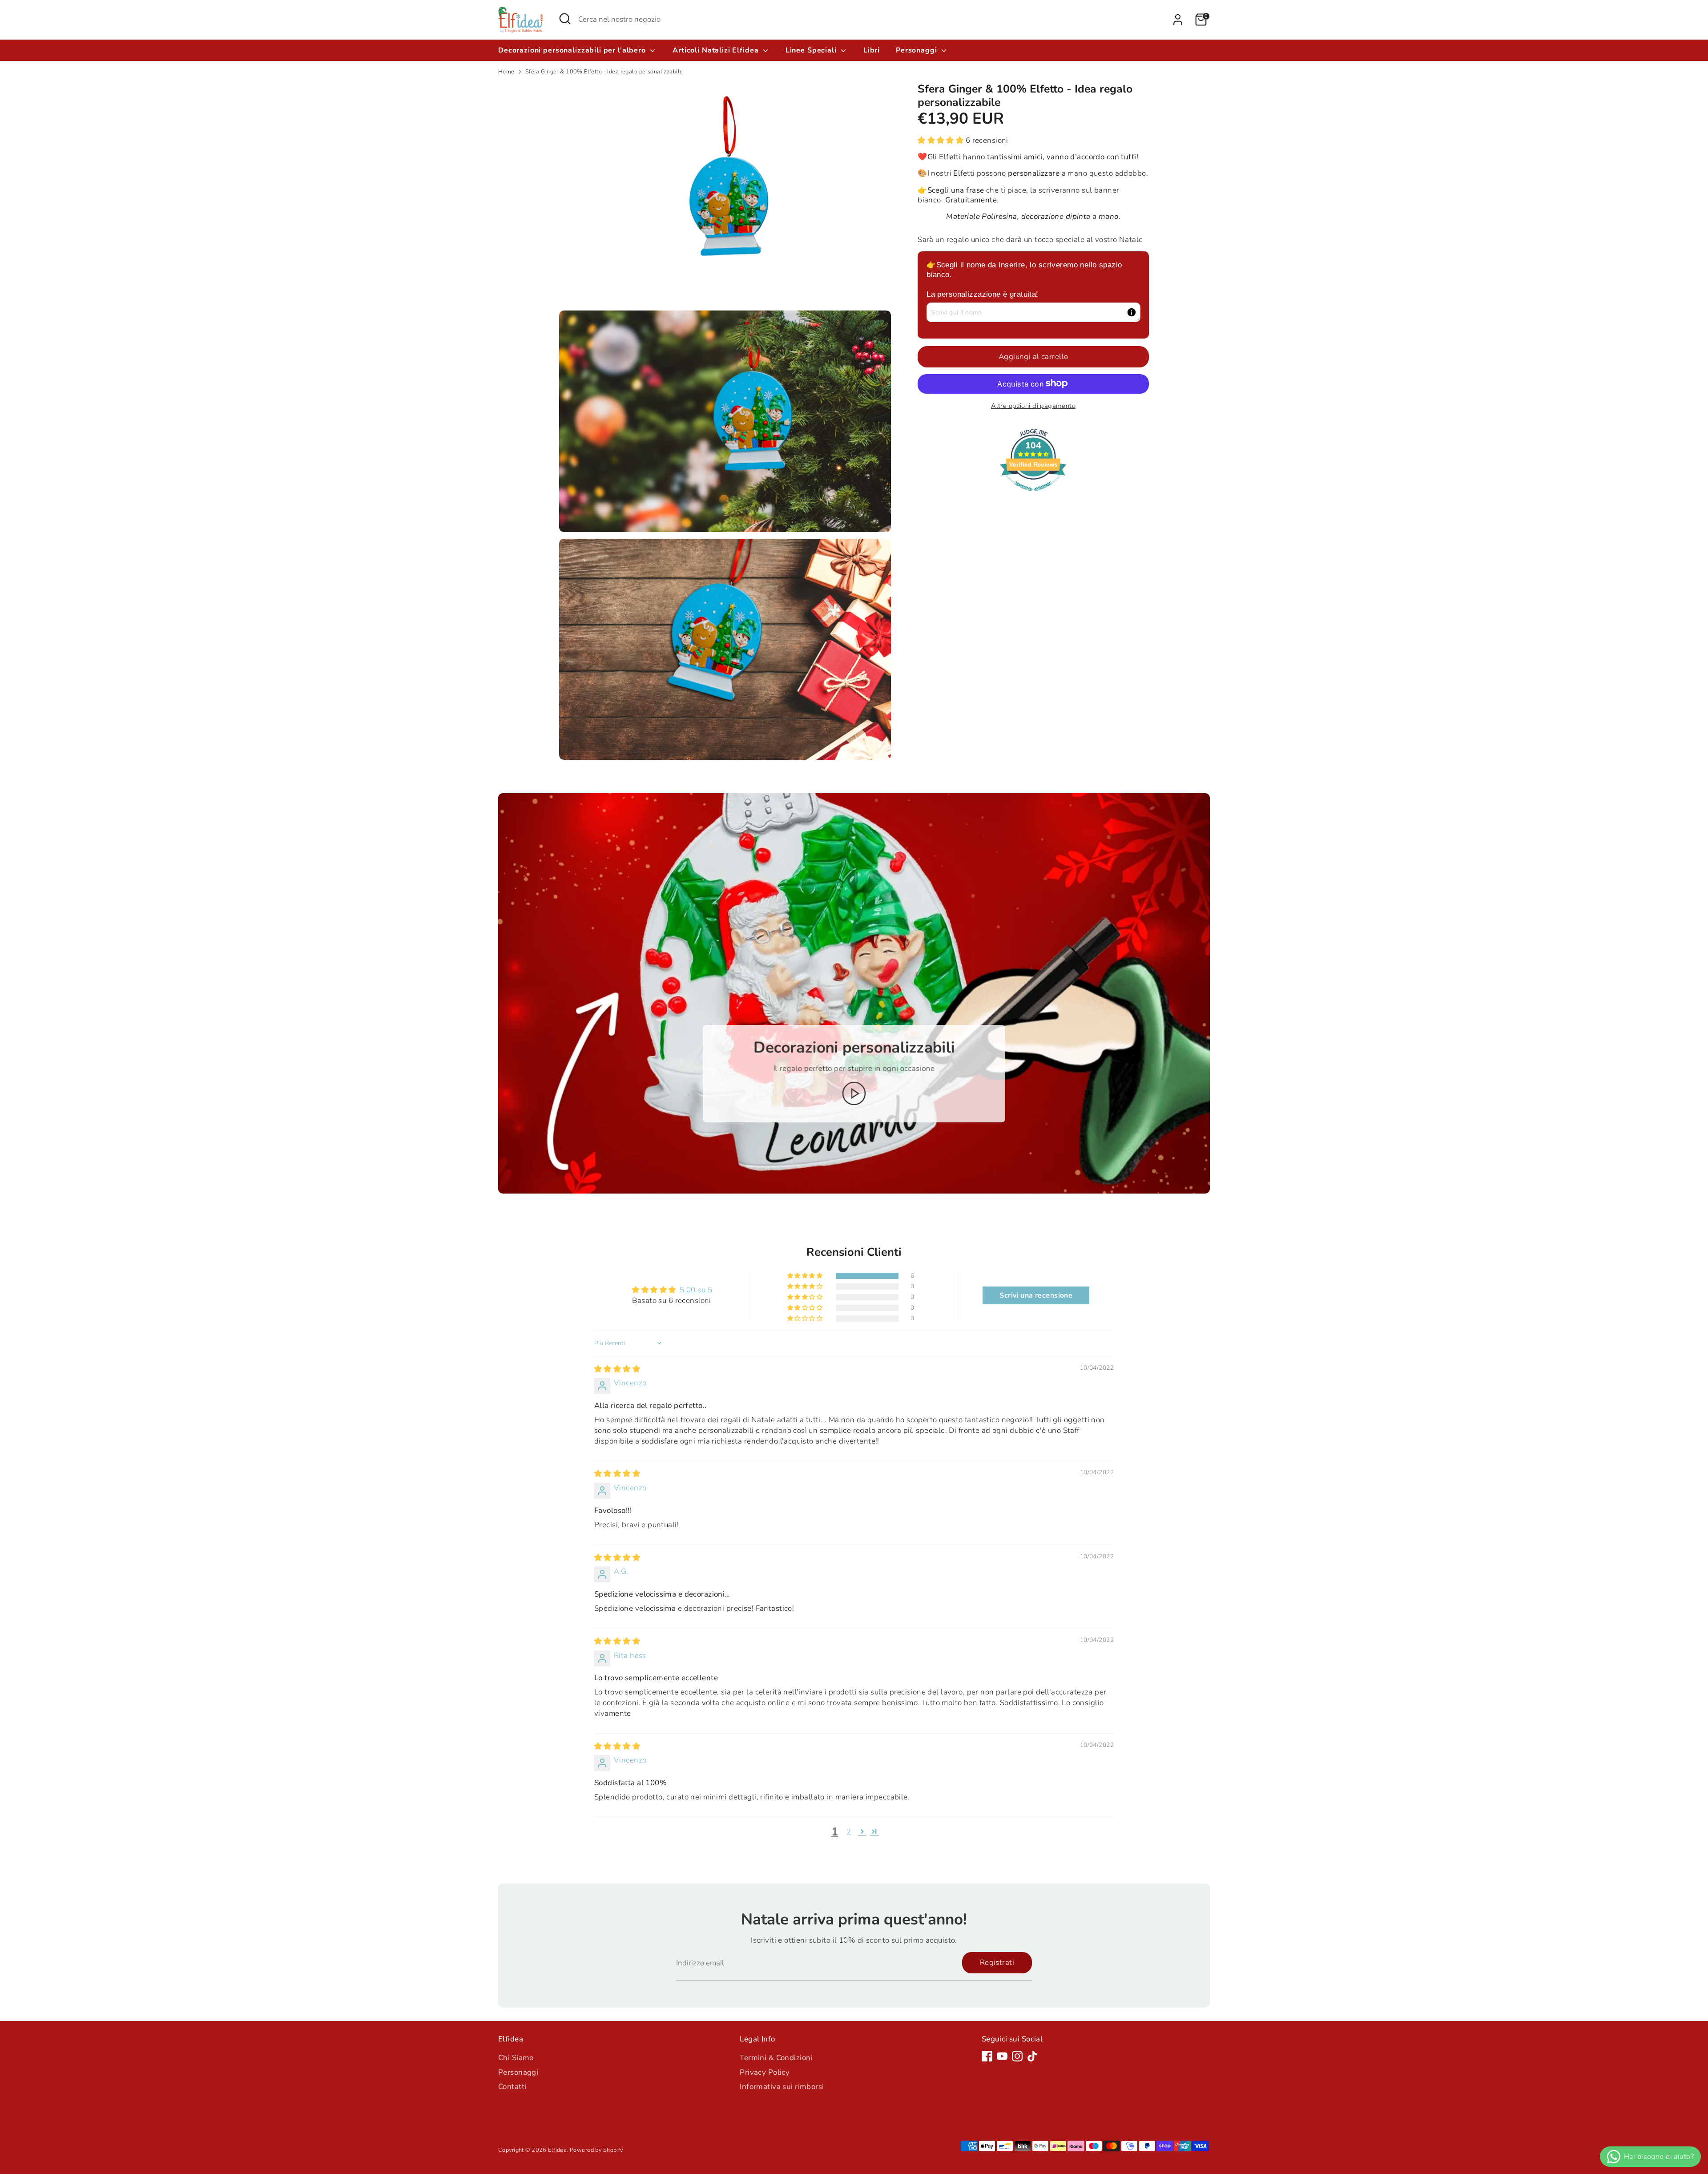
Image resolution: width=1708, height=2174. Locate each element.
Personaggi (917, 50)
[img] (617, 1369)
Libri (872, 50)
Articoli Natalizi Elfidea (717, 50)
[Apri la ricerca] (565, 19)
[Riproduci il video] (854, 1093)
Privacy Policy (765, 2072)
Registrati (997, 1962)
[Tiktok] (1032, 2056)
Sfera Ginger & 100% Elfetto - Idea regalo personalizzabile (604, 72)
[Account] (1178, 20)
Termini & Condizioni (776, 2058)
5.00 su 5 (696, 1290)
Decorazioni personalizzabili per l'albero (573, 50)
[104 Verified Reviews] (1033, 495)
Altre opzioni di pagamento (1033, 405)
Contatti (512, 2087)
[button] (942, 140)
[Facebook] (987, 2056)
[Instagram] (1017, 2056)
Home (506, 72)
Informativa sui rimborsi (782, 2087)
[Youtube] (1002, 2056)
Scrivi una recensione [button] (1036, 1295)
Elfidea (557, 2150)
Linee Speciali (812, 50)
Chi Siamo (516, 2058)
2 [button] (849, 1832)
